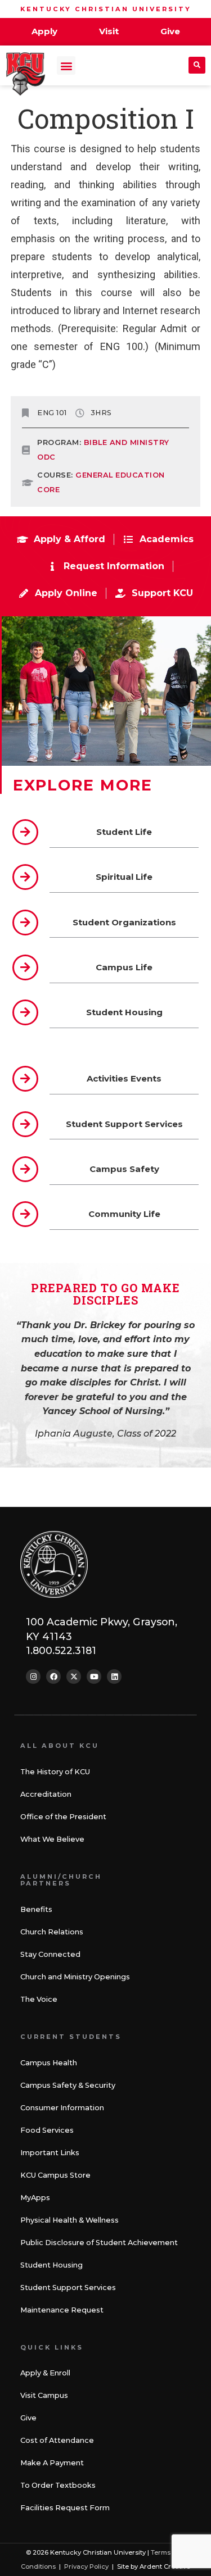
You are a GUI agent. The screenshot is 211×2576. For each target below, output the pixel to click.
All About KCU (60, 1746)
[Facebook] (53, 1677)
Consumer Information (62, 2108)
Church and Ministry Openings (75, 1977)
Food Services (47, 2130)
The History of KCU (55, 1772)
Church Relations (52, 1932)
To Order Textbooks (58, 2485)
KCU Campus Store (55, 2175)
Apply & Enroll (45, 2373)
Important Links (50, 2153)
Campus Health (49, 2063)
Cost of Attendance (57, 2440)
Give (28, 2418)
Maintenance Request (62, 2310)
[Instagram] (33, 1677)
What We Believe (52, 1839)
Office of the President (63, 1817)
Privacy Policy (86, 2566)
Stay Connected (50, 1954)
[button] (66, 65)
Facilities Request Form (65, 2508)
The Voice (39, 1999)
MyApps (35, 2198)
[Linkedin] (114, 1677)
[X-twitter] (74, 1677)
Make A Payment (52, 2463)
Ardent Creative (165, 2566)
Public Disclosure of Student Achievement (99, 2243)
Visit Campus (44, 2395)
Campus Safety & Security (68, 2085)
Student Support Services (68, 2287)
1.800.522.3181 (61, 1650)
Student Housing (51, 2265)
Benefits (36, 1909)
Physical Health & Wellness (69, 2220)
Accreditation (46, 1794)
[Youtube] (94, 1677)
